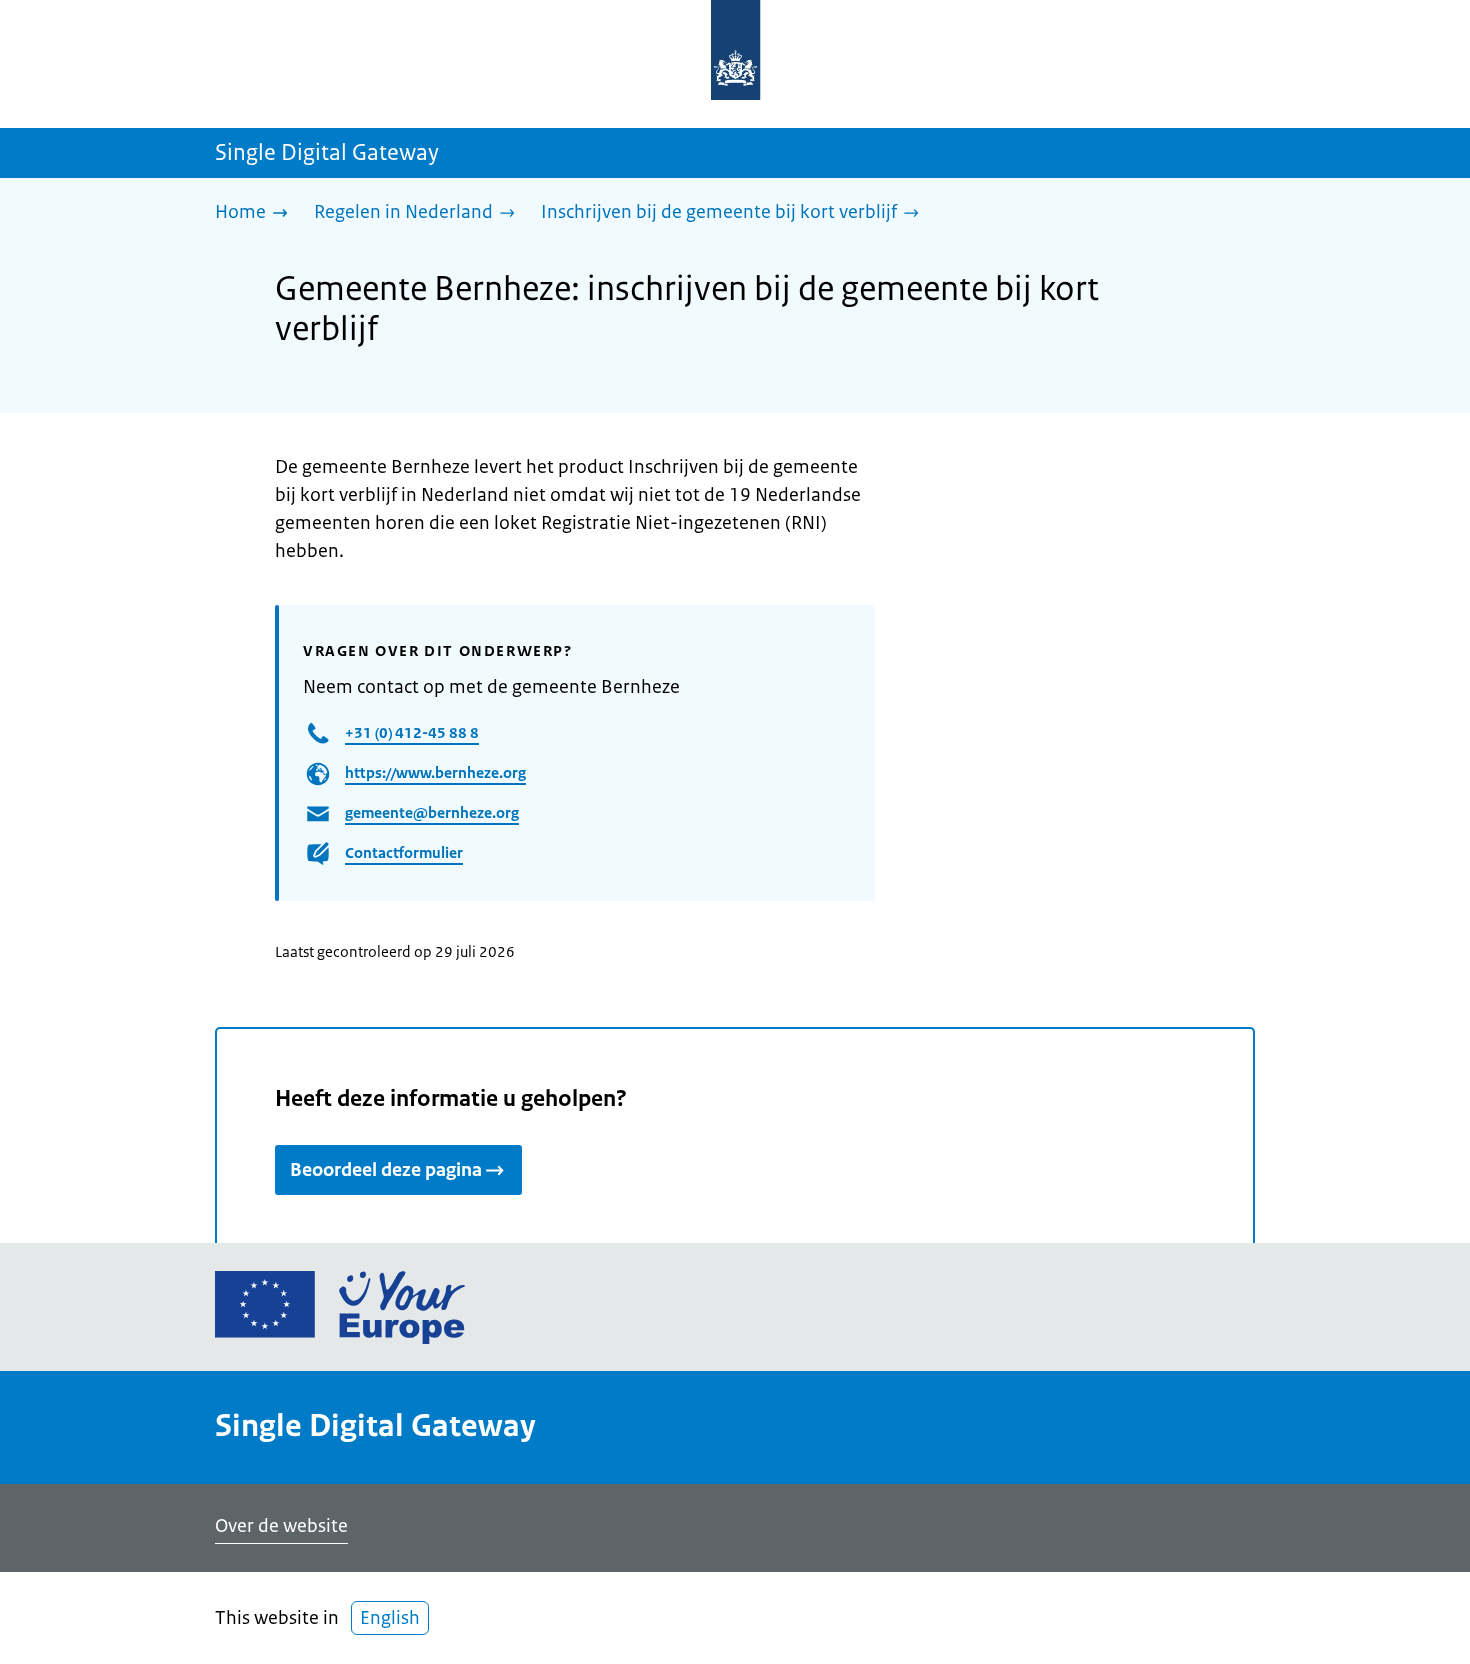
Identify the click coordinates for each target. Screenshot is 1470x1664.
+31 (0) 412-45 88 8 (412, 732)
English (390, 1618)
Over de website (281, 1526)
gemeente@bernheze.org (432, 812)
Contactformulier (404, 852)
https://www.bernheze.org (435, 772)
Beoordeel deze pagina (386, 1170)
